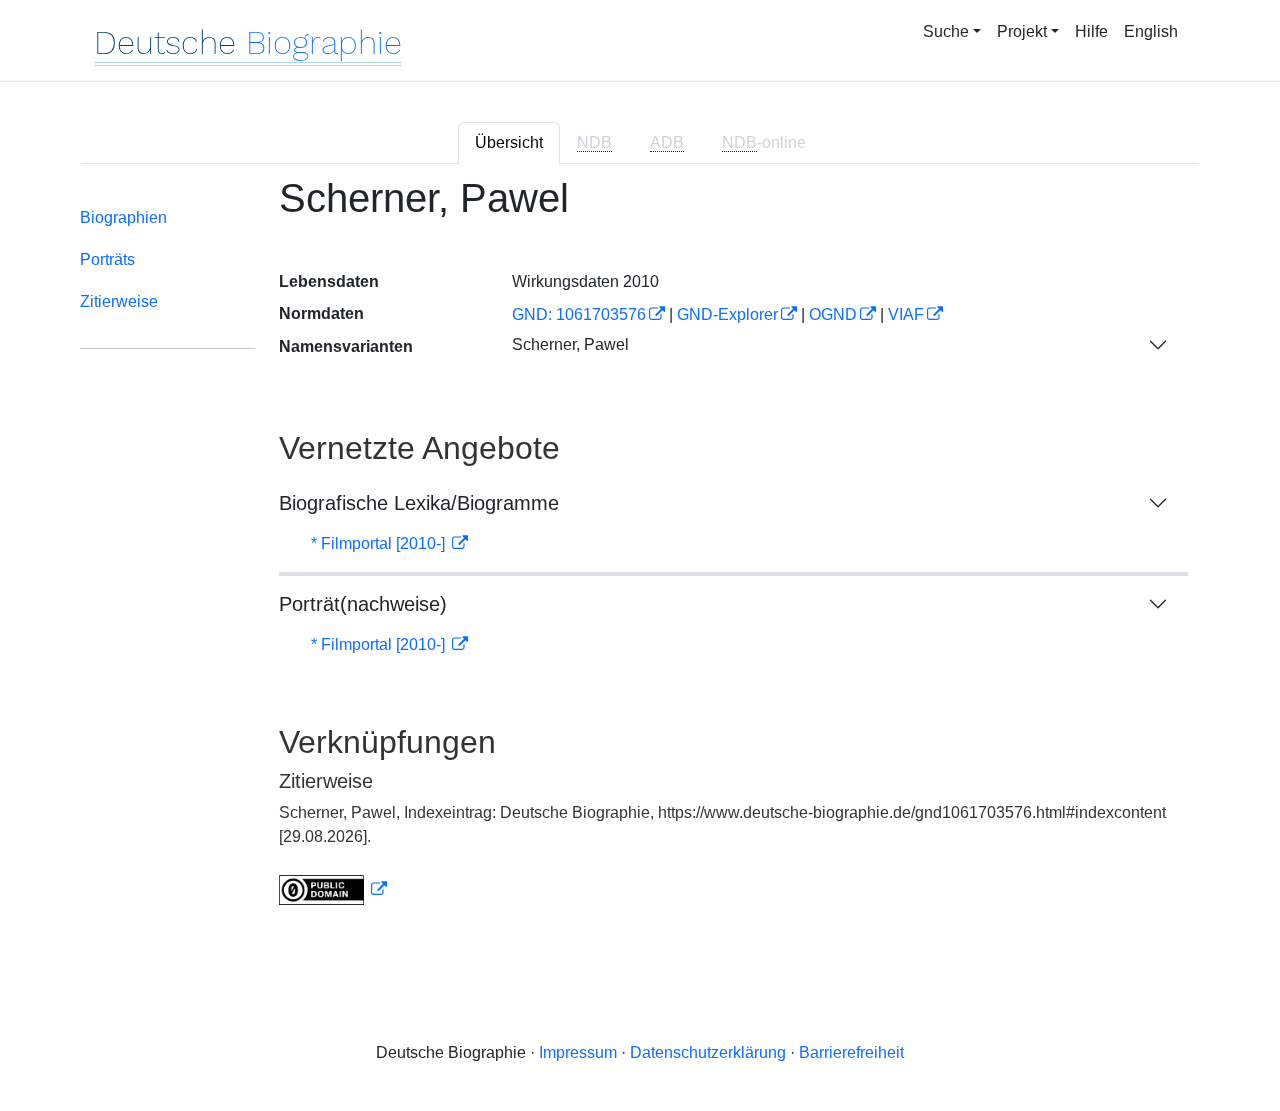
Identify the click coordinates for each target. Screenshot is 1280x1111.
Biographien (123, 217)
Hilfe (1091, 31)
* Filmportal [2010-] (380, 543)
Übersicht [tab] (509, 142)
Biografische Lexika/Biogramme (419, 503)
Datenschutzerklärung (708, 1052)
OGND (833, 314)
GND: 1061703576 (579, 314)
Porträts (107, 259)
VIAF (906, 314)
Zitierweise (119, 301)
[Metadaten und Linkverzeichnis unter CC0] (333, 889)
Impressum (578, 1052)
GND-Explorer (727, 314)
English (1151, 31)
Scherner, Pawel (570, 344)
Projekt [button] (1022, 31)
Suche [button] (946, 31)
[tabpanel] (640, 553)
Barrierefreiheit (851, 1052)
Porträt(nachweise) (363, 604)
